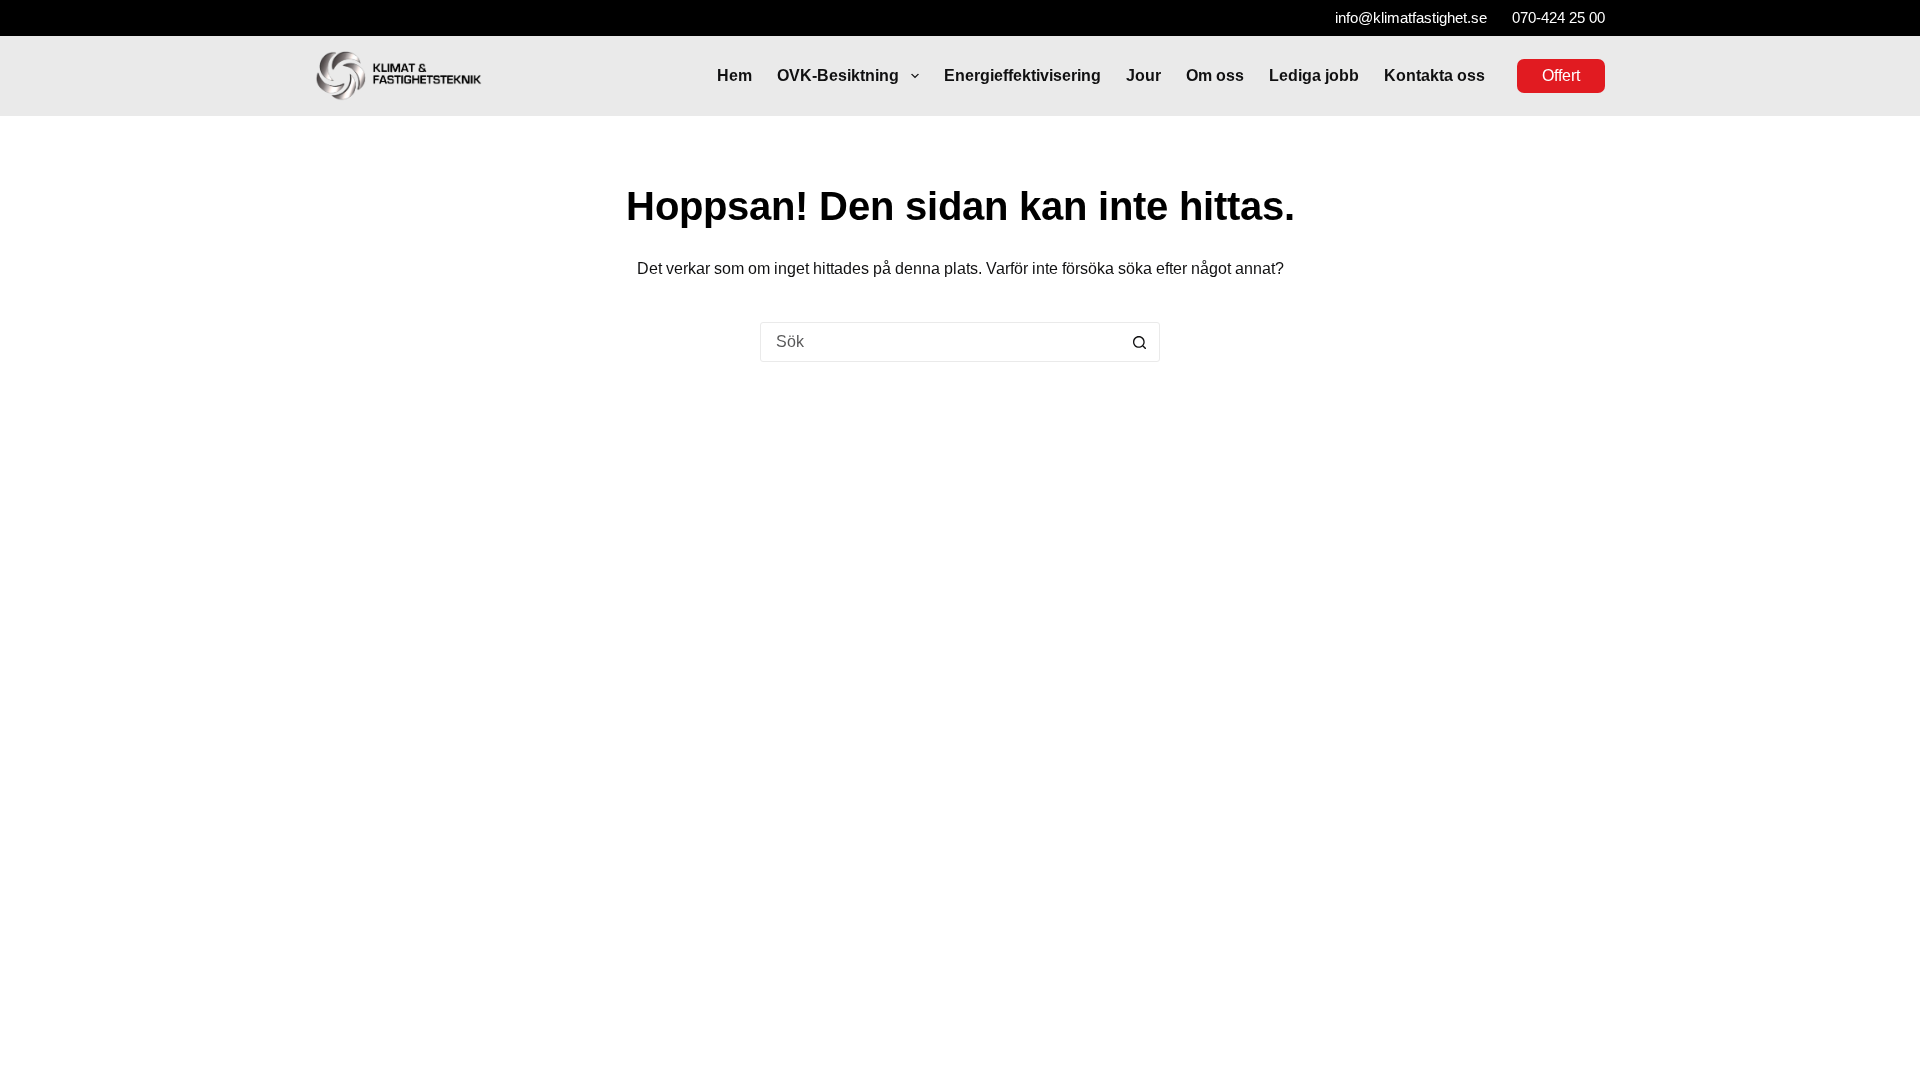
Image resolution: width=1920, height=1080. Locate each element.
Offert (1561, 75)
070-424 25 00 (1558, 17)
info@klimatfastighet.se (1411, 17)
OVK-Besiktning (838, 75)
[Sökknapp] (1139, 342)
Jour (1143, 75)
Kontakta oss (1434, 75)
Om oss (1215, 75)
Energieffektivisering (1022, 75)
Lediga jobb (1314, 75)
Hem (734, 75)
